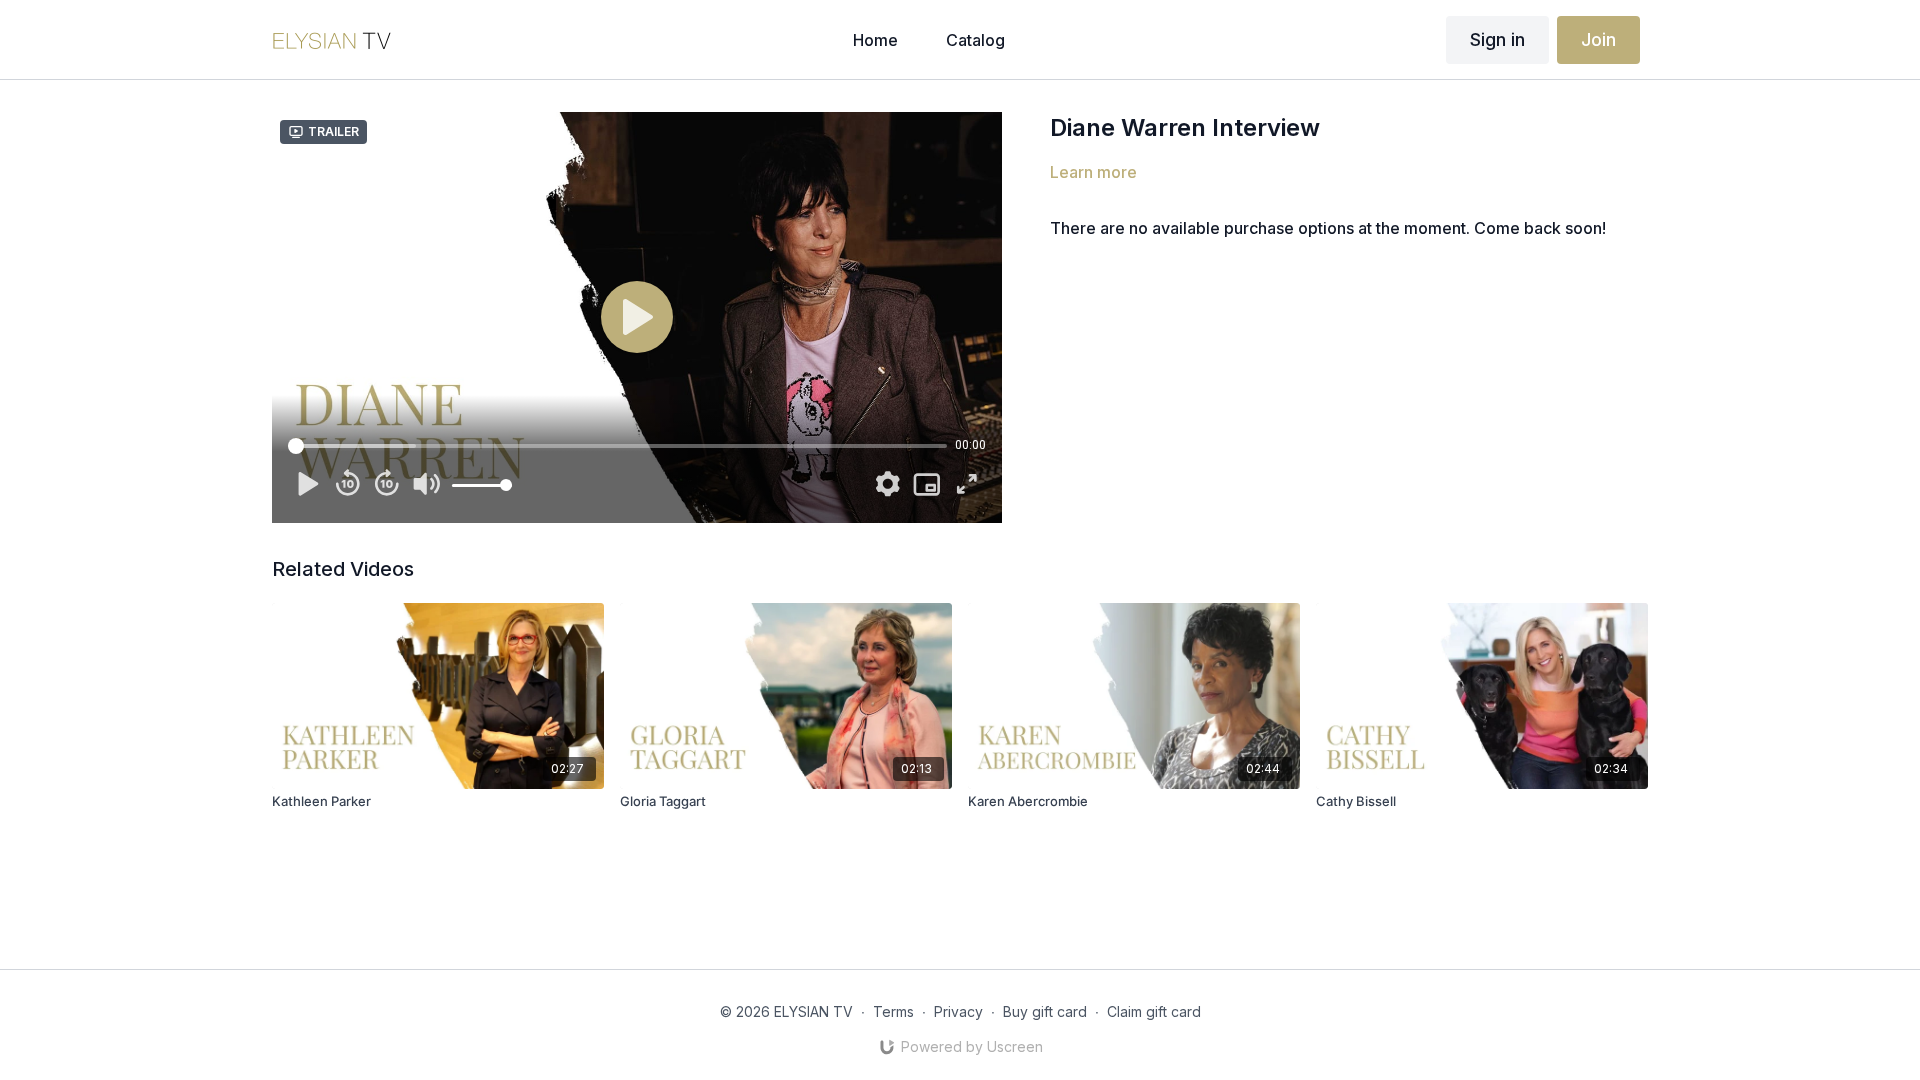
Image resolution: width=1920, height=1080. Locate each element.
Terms (893, 1011)
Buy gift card (1045, 1011)
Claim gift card (1154, 1011)
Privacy (958, 1011)
